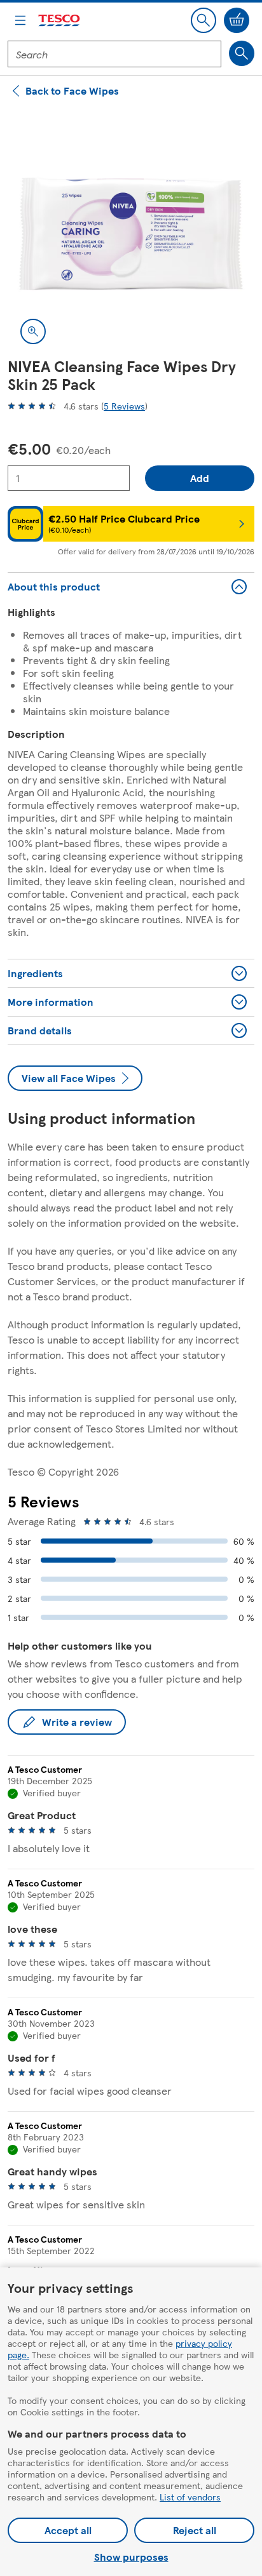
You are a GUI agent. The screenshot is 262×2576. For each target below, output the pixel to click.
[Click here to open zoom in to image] (33, 331)
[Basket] (237, 20)
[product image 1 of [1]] (131, 234)
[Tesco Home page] (60, 21)
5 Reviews (124, 406)
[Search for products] (242, 53)
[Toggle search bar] (203, 20)
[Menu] (20, 20)
